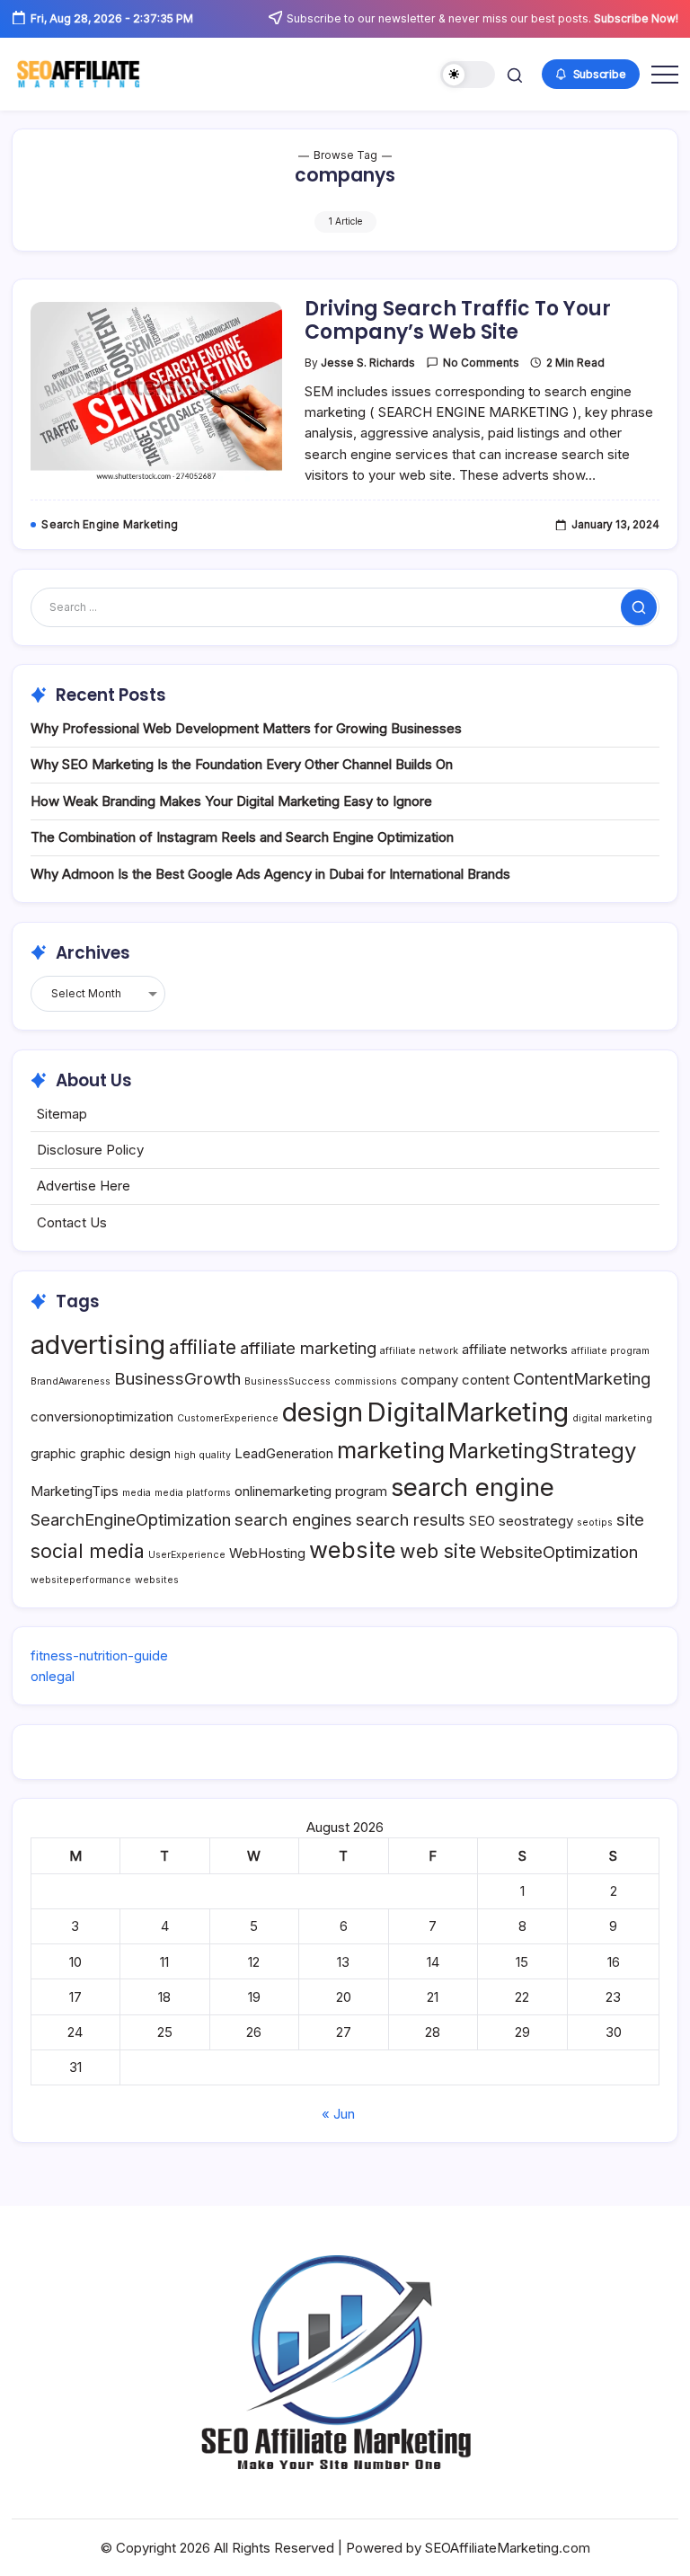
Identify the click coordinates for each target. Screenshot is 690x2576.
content (486, 1380)
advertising (98, 1345)
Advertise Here (84, 1186)
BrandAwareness (71, 1381)
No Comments (481, 363)
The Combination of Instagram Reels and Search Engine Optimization (242, 837)
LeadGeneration (284, 1453)
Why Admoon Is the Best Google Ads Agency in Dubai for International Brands (270, 874)
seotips (595, 1523)
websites (157, 1580)
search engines (293, 1519)
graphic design (125, 1453)
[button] (468, 75)
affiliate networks (515, 1349)
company (429, 1380)
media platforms (193, 1493)
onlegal (53, 1676)
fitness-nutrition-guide (99, 1655)
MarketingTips (75, 1491)
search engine (473, 1487)
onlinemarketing (283, 1491)
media (137, 1493)
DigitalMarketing (468, 1412)
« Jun (338, 2114)
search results (411, 1519)
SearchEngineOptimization (131, 1519)
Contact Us (72, 1222)
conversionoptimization (102, 1416)
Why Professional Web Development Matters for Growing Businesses (246, 728)
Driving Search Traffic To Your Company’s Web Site (458, 320)
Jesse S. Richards (368, 363)
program (361, 1491)
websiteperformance (81, 1580)
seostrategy (536, 1521)
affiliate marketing (308, 1348)
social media (88, 1551)
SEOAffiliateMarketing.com (508, 2548)
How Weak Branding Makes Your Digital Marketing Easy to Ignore (231, 801)
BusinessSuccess (287, 1381)
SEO (482, 1521)
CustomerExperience (228, 1418)
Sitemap (62, 1114)
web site (438, 1551)
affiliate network (419, 1351)
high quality (203, 1455)
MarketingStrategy (542, 1451)
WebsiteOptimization (559, 1552)
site (630, 1519)
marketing (391, 1450)
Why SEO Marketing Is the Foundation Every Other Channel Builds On (242, 764)
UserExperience (187, 1555)
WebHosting (267, 1553)
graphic (53, 1453)
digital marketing (612, 1418)
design (323, 1412)
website (353, 1549)
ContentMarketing (582, 1378)
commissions (366, 1381)
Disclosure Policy (90, 1150)
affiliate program (610, 1351)
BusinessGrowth (177, 1378)
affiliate (203, 1347)
